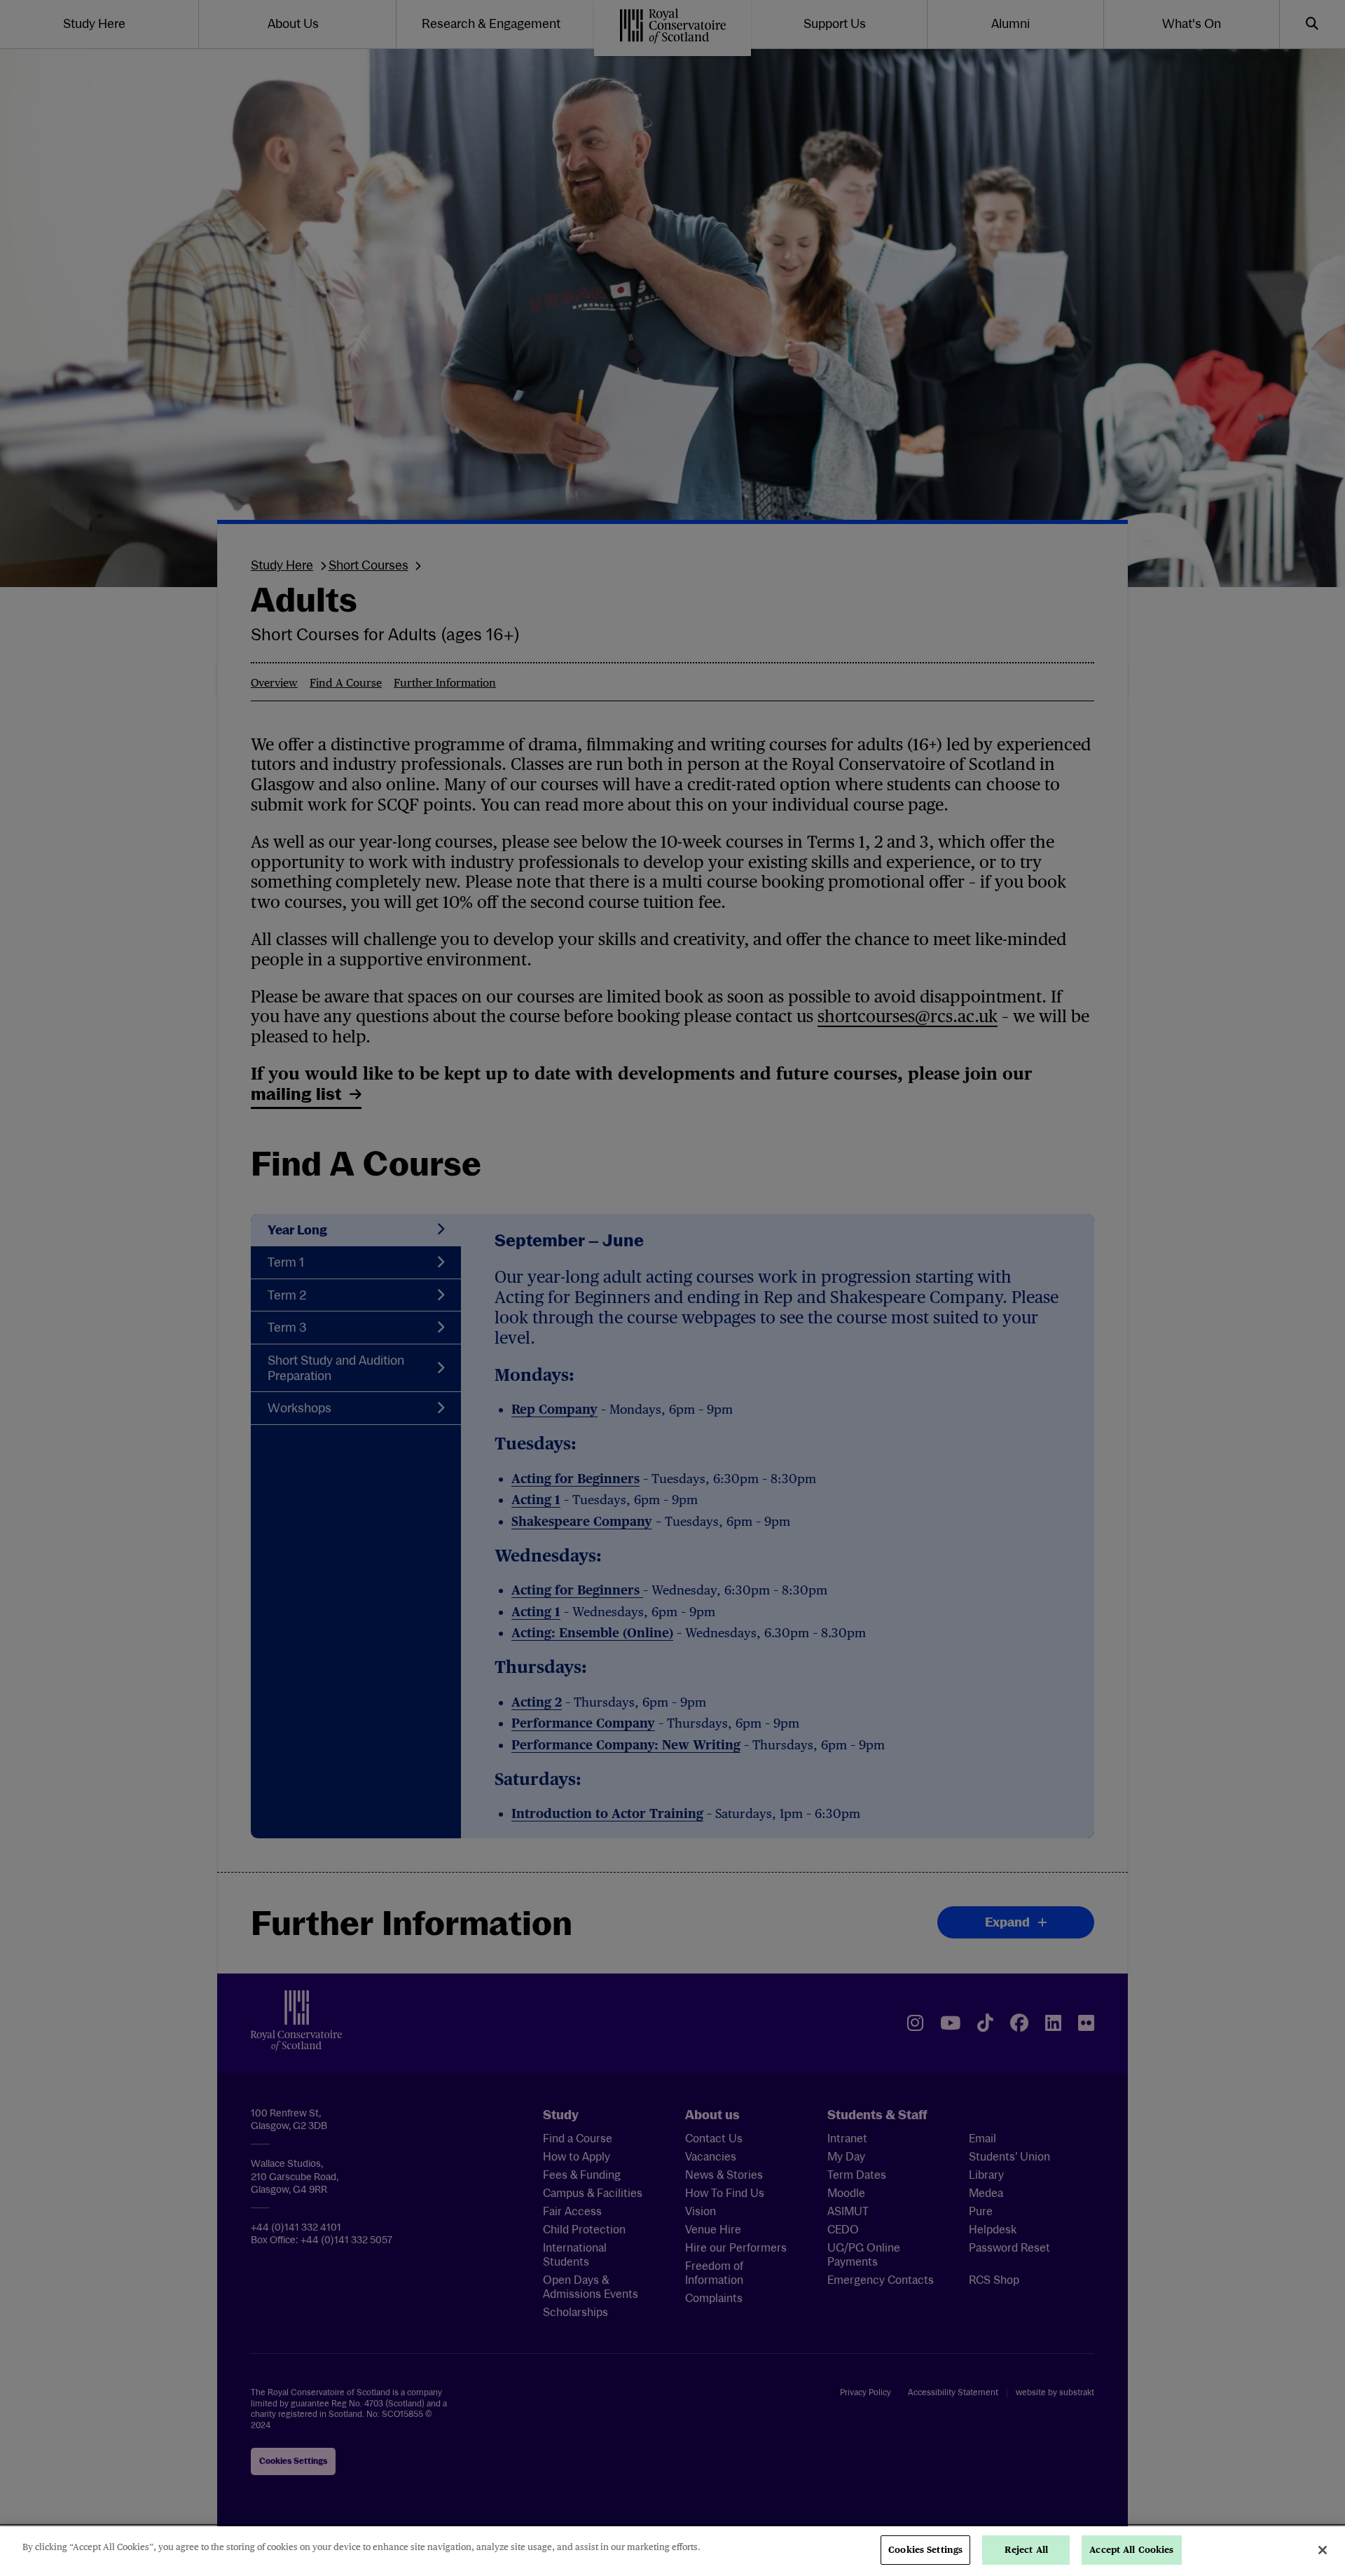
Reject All (1026, 2550)
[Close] (1323, 2550)
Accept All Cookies (1131, 2550)
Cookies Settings (925, 2550)
